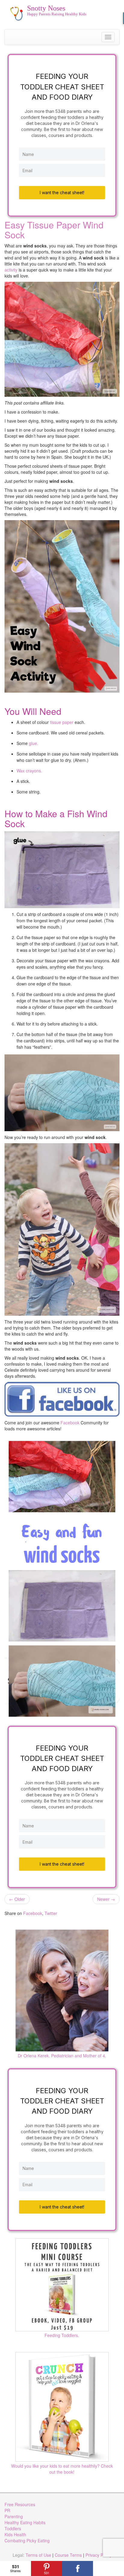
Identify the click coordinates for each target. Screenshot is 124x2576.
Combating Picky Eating (27, 2540)
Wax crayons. (29, 771)
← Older (17, 1899)
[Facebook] (77, 2568)
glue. (34, 743)
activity (11, 270)
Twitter (51, 1913)
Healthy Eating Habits (25, 2522)
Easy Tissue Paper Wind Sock (54, 230)
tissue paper (62, 722)
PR (7, 2510)
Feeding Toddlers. (62, 2335)
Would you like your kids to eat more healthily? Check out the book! (62, 2469)
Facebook (69, 1423)
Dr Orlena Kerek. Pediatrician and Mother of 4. (62, 2056)
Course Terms (68, 2555)
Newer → (106, 1899)
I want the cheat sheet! (62, 192)
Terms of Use (38, 2555)
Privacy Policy (99, 2555)
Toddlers (13, 2528)
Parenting (14, 2516)
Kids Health (15, 2534)
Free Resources (20, 2504)
